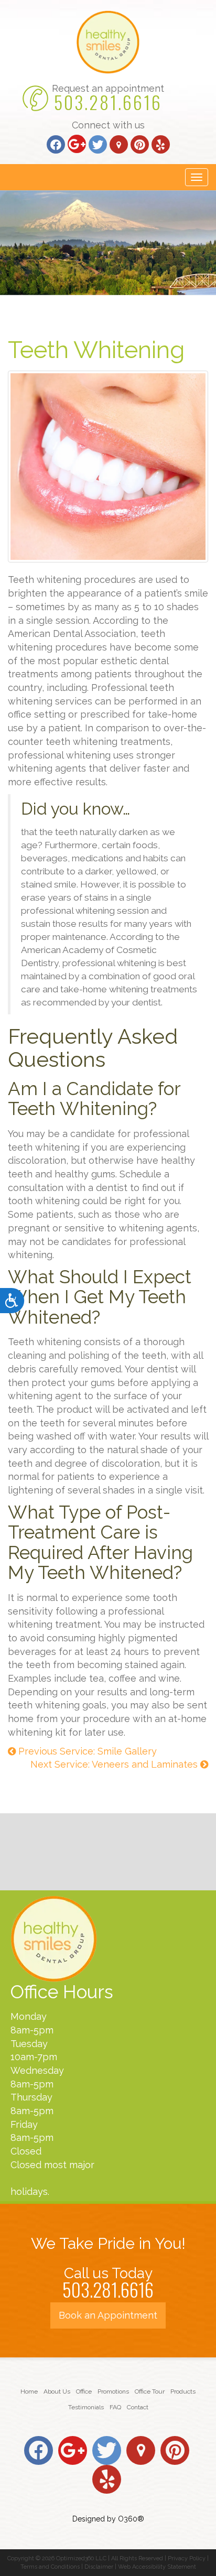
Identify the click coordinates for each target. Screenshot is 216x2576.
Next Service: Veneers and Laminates (115, 1764)
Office (84, 2391)
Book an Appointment (108, 2315)
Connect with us (108, 125)
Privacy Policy (187, 2558)
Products (183, 2391)
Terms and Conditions (50, 2567)
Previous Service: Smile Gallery (86, 1751)
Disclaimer (99, 2567)
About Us (57, 2391)
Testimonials (86, 2407)
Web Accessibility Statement (157, 2567)
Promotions (113, 2391)
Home (29, 2391)
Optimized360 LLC (81, 2558)
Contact (138, 2407)
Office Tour (150, 2391)
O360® (131, 2519)
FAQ (115, 2407)
